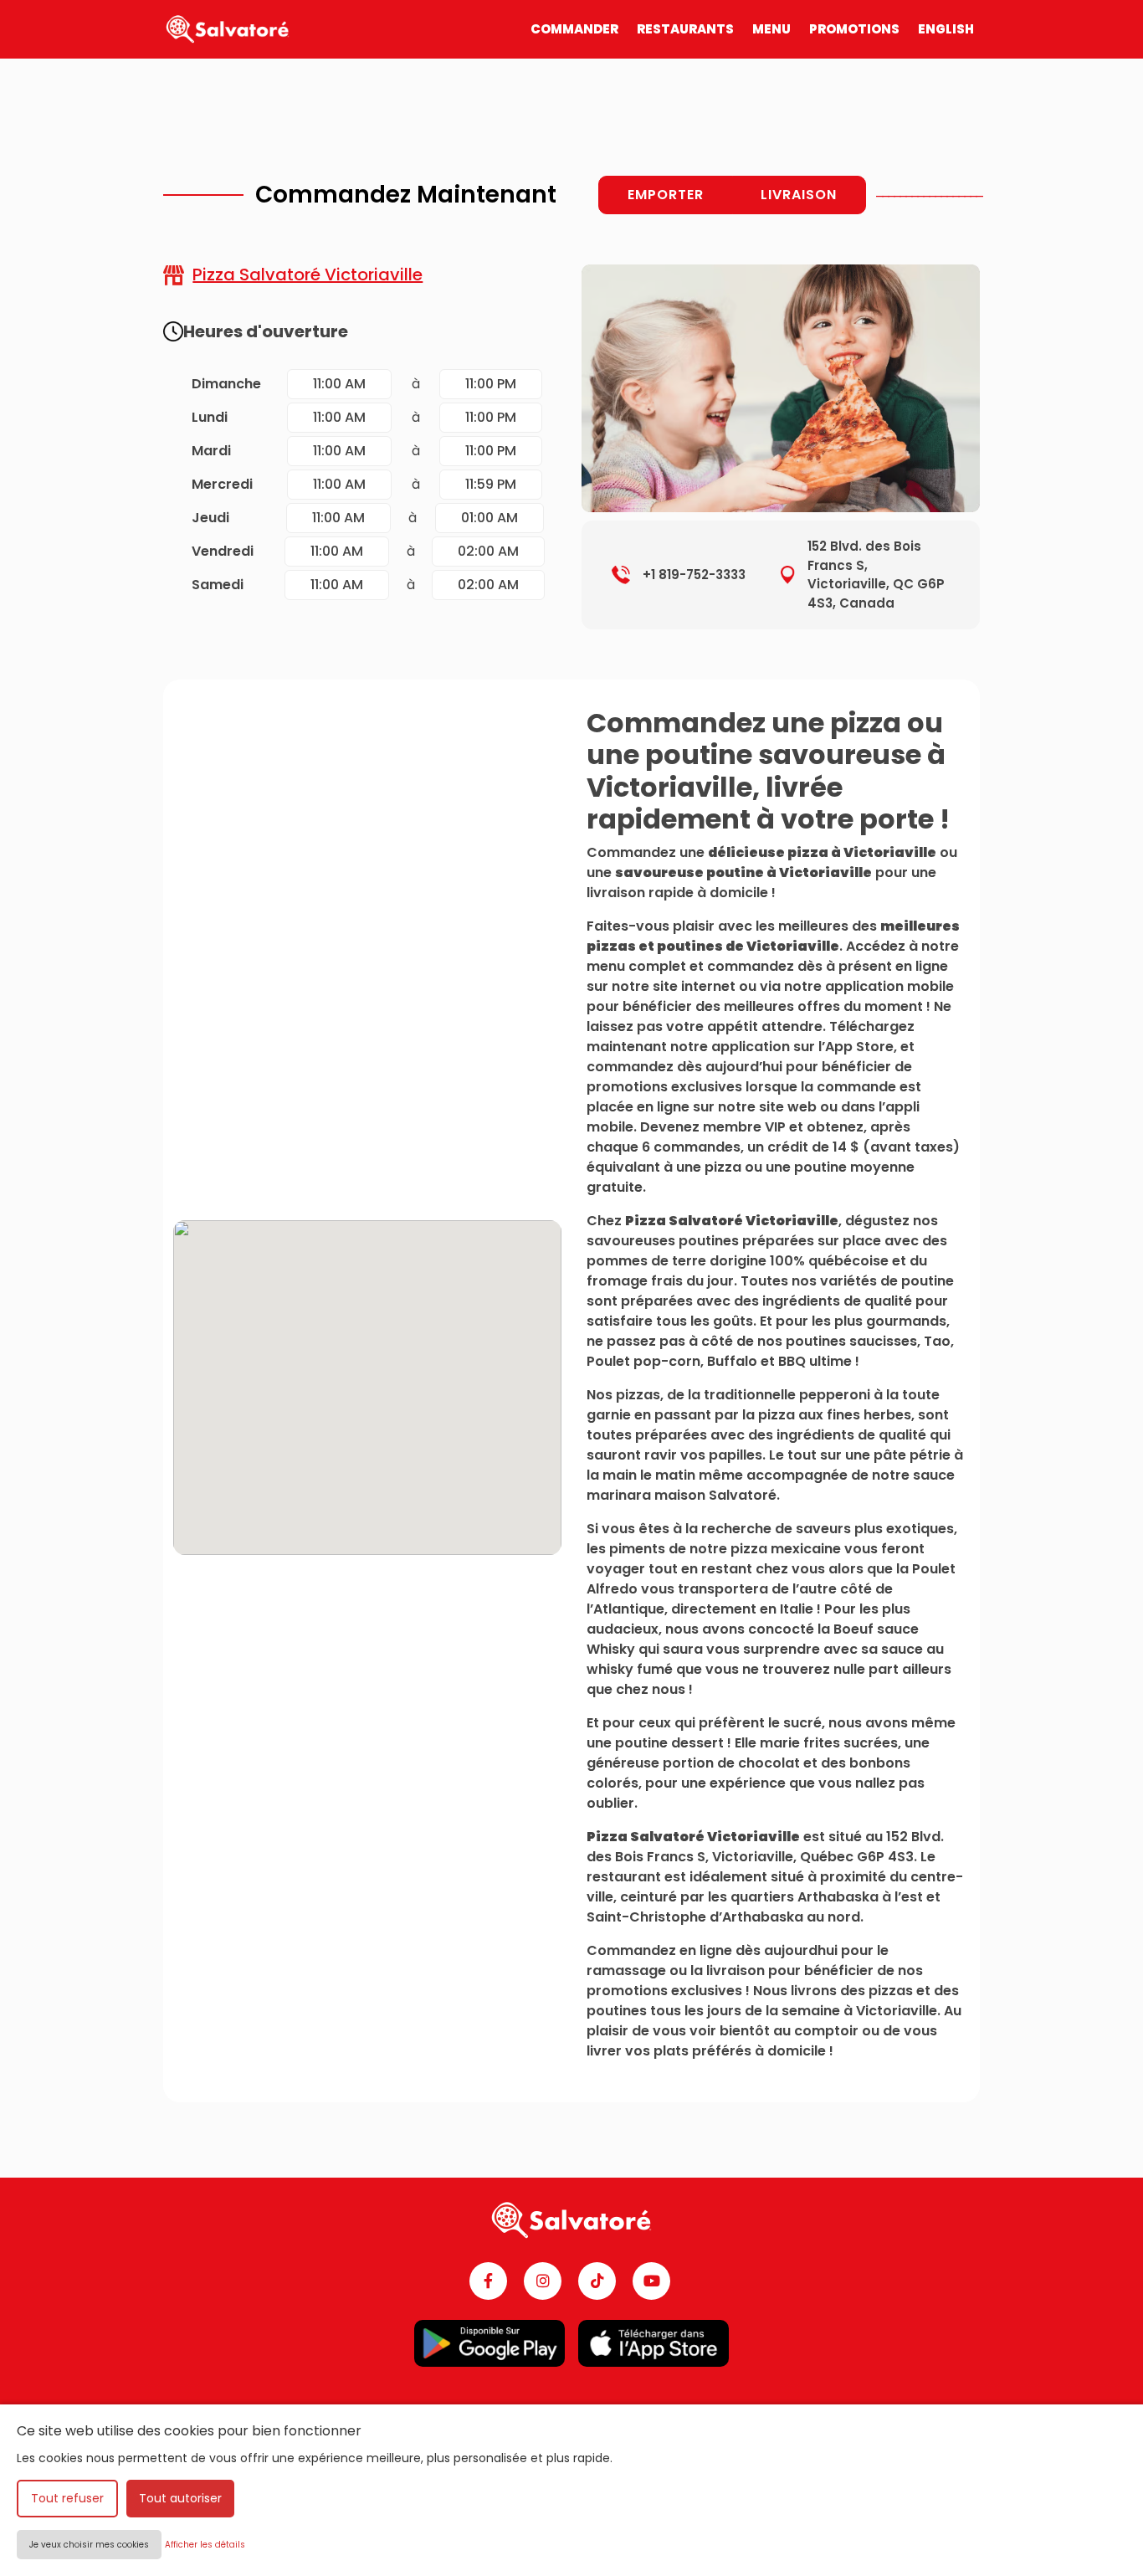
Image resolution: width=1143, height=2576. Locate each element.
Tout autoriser (180, 2498)
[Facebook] (488, 2281)
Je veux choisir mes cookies (89, 2545)
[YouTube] (651, 2281)
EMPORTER (666, 195)
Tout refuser (67, 2498)
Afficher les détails (205, 2545)
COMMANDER (574, 29)
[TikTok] (597, 2281)
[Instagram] (543, 2281)
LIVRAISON (799, 195)
